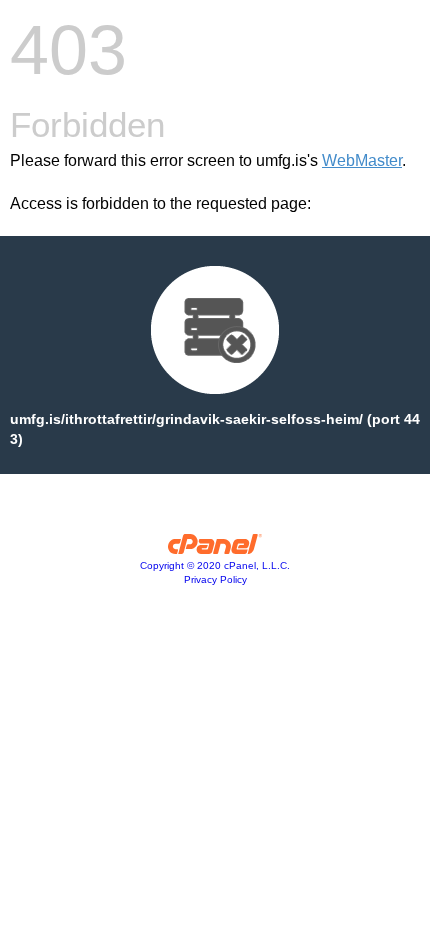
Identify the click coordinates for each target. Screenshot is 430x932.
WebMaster (362, 160)
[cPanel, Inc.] (215, 549)
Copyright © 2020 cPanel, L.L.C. (215, 565)
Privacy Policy (215, 579)
